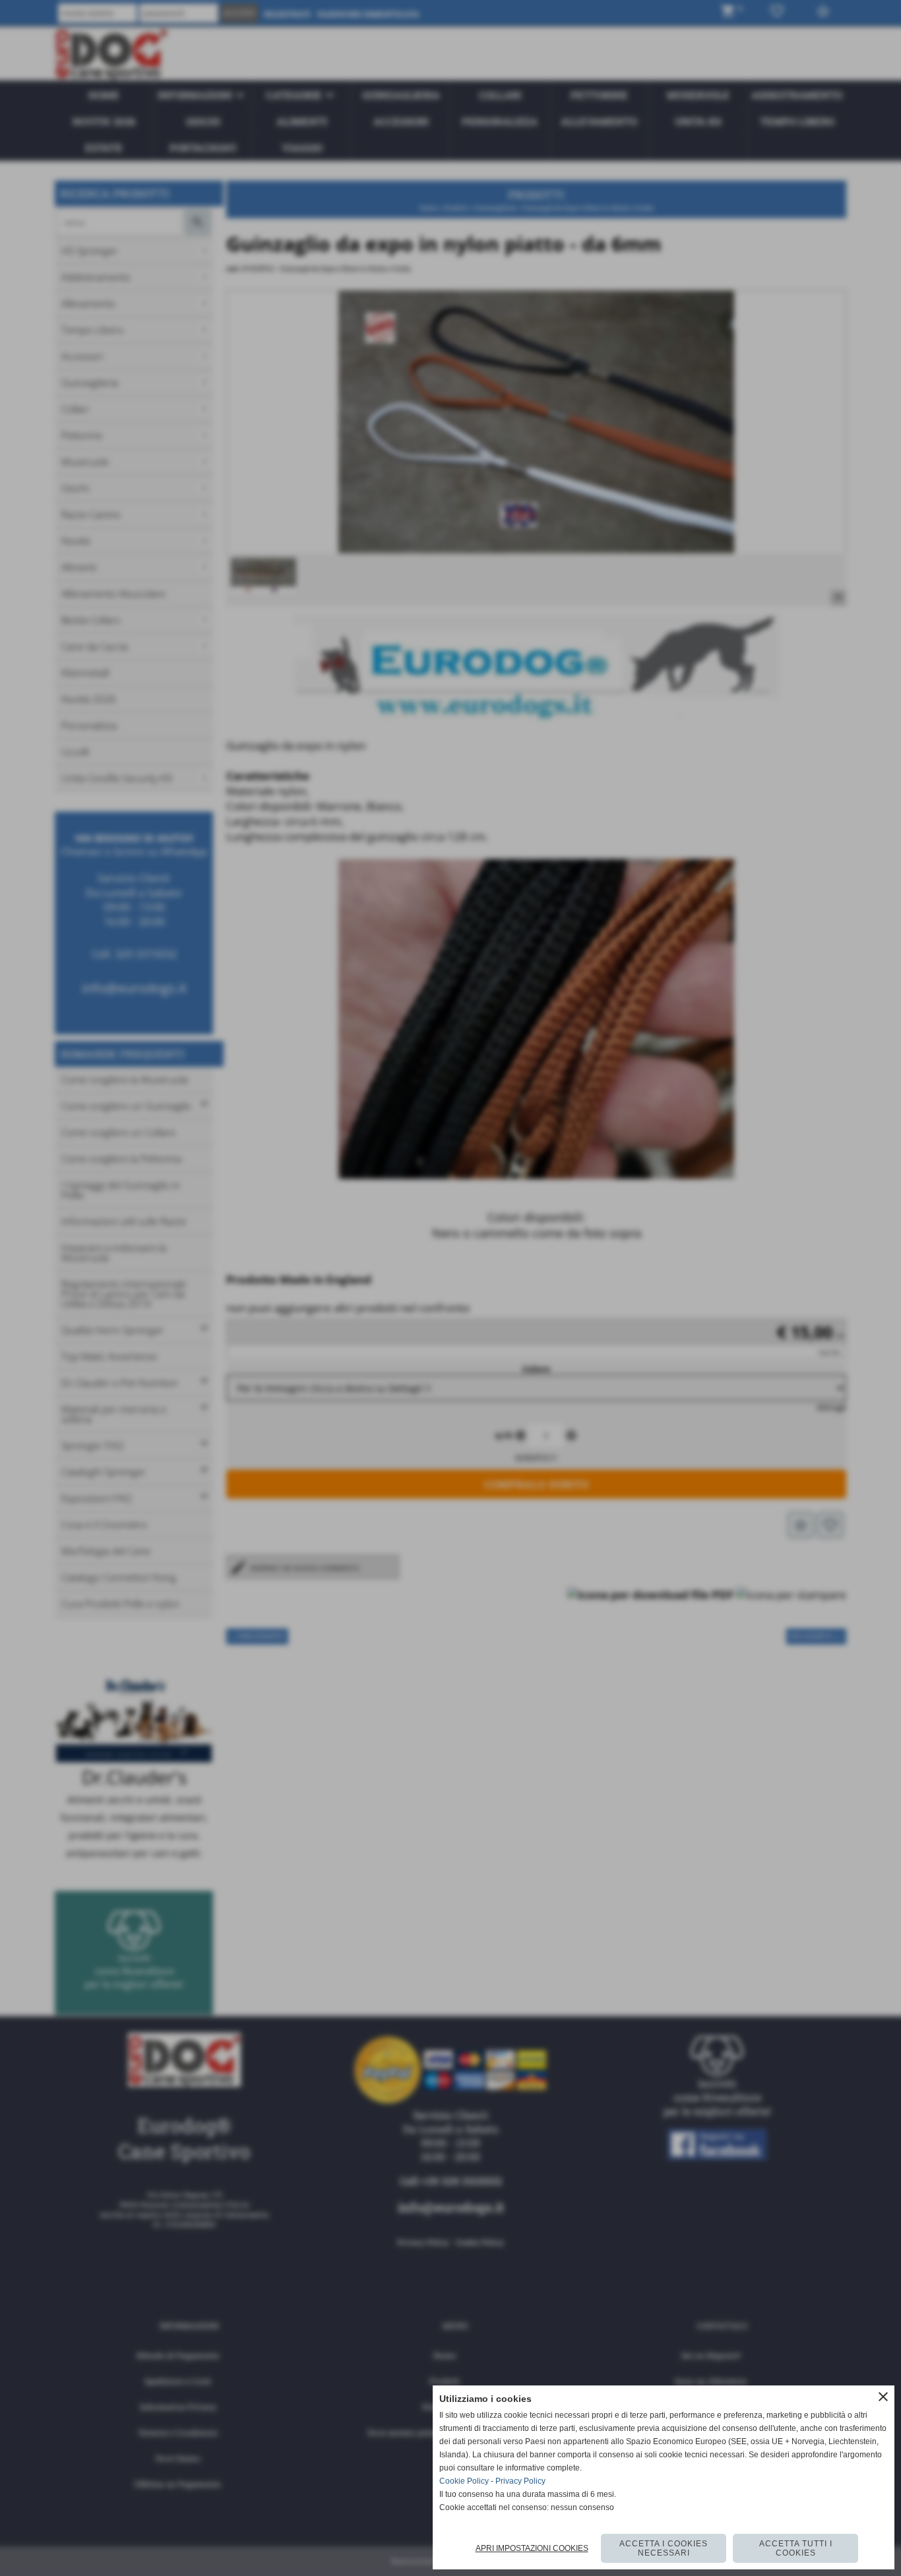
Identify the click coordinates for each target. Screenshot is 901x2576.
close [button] (883, 2397)
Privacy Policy (520, 2481)
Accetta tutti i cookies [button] (796, 2548)
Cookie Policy (464, 2481)
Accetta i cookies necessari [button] (664, 2548)
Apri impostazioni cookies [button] (532, 2548)
